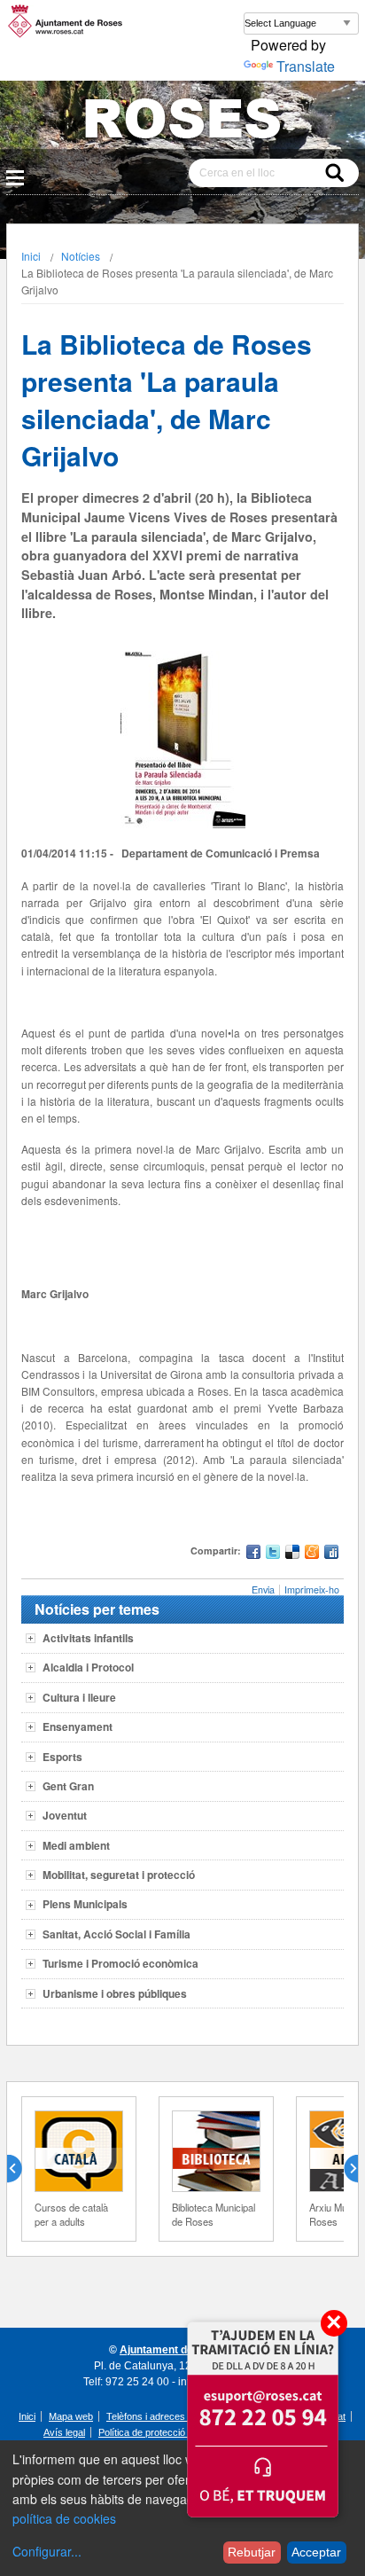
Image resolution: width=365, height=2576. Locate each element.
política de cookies (64, 2518)
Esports (62, 1757)
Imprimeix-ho (312, 1589)
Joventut (65, 1815)
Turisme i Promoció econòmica (120, 1963)
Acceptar (316, 2552)
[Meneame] (312, 1554)
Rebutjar (252, 2552)
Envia (263, 1589)
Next (344, 2169)
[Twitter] (273, 1554)
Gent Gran (68, 1786)
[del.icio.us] (292, 1554)
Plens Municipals (85, 1904)
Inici (31, 256)
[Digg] (331, 1554)
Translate (306, 66)
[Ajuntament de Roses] (182, 122)
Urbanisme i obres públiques (115, 1993)
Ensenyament (78, 1726)
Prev (21, 2169)
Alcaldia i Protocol (88, 1667)
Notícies (81, 256)
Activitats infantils (88, 1638)
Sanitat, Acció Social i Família (116, 1934)
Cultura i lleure (79, 1697)
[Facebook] (253, 1554)
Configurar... (47, 2551)
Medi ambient (76, 1845)
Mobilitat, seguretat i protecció (119, 1875)
